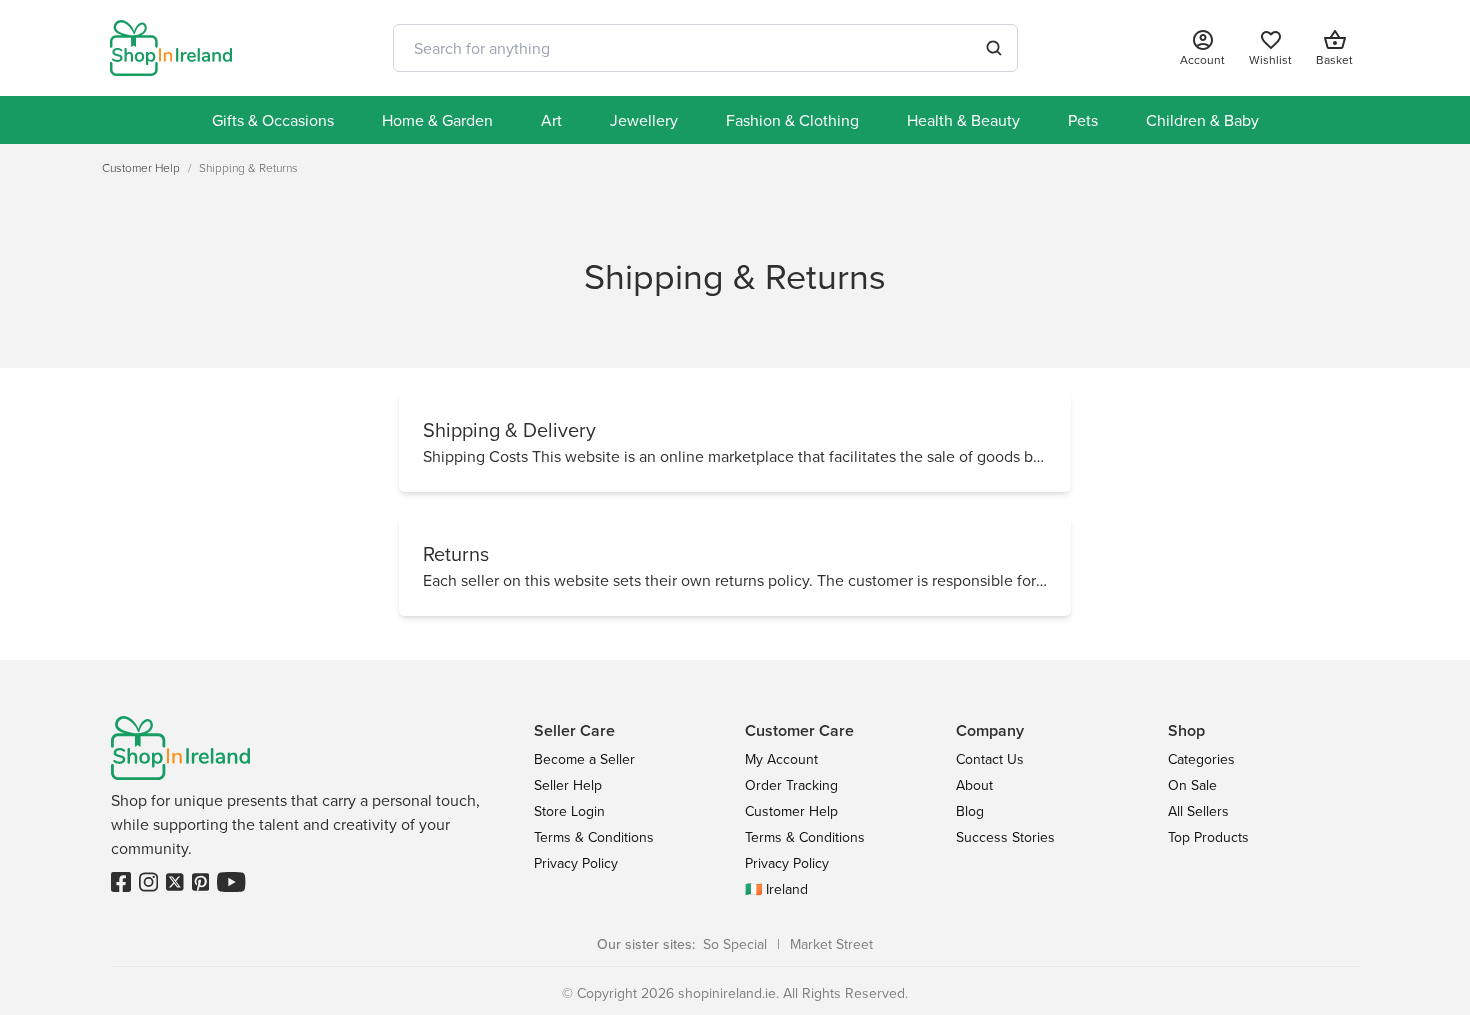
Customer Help (791, 811)
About (974, 785)
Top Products (1208, 837)
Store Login (569, 811)
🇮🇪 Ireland (776, 889)
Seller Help (568, 785)
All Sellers (1198, 811)
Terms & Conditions (594, 837)
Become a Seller (584, 759)
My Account (781, 759)
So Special (735, 944)
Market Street (831, 944)
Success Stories (1005, 837)
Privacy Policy (576, 863)
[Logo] (171, 48)
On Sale (1192, 785)
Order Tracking (791, 785)
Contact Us (990, 759)
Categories (1201, 759)
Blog (970, 811)
